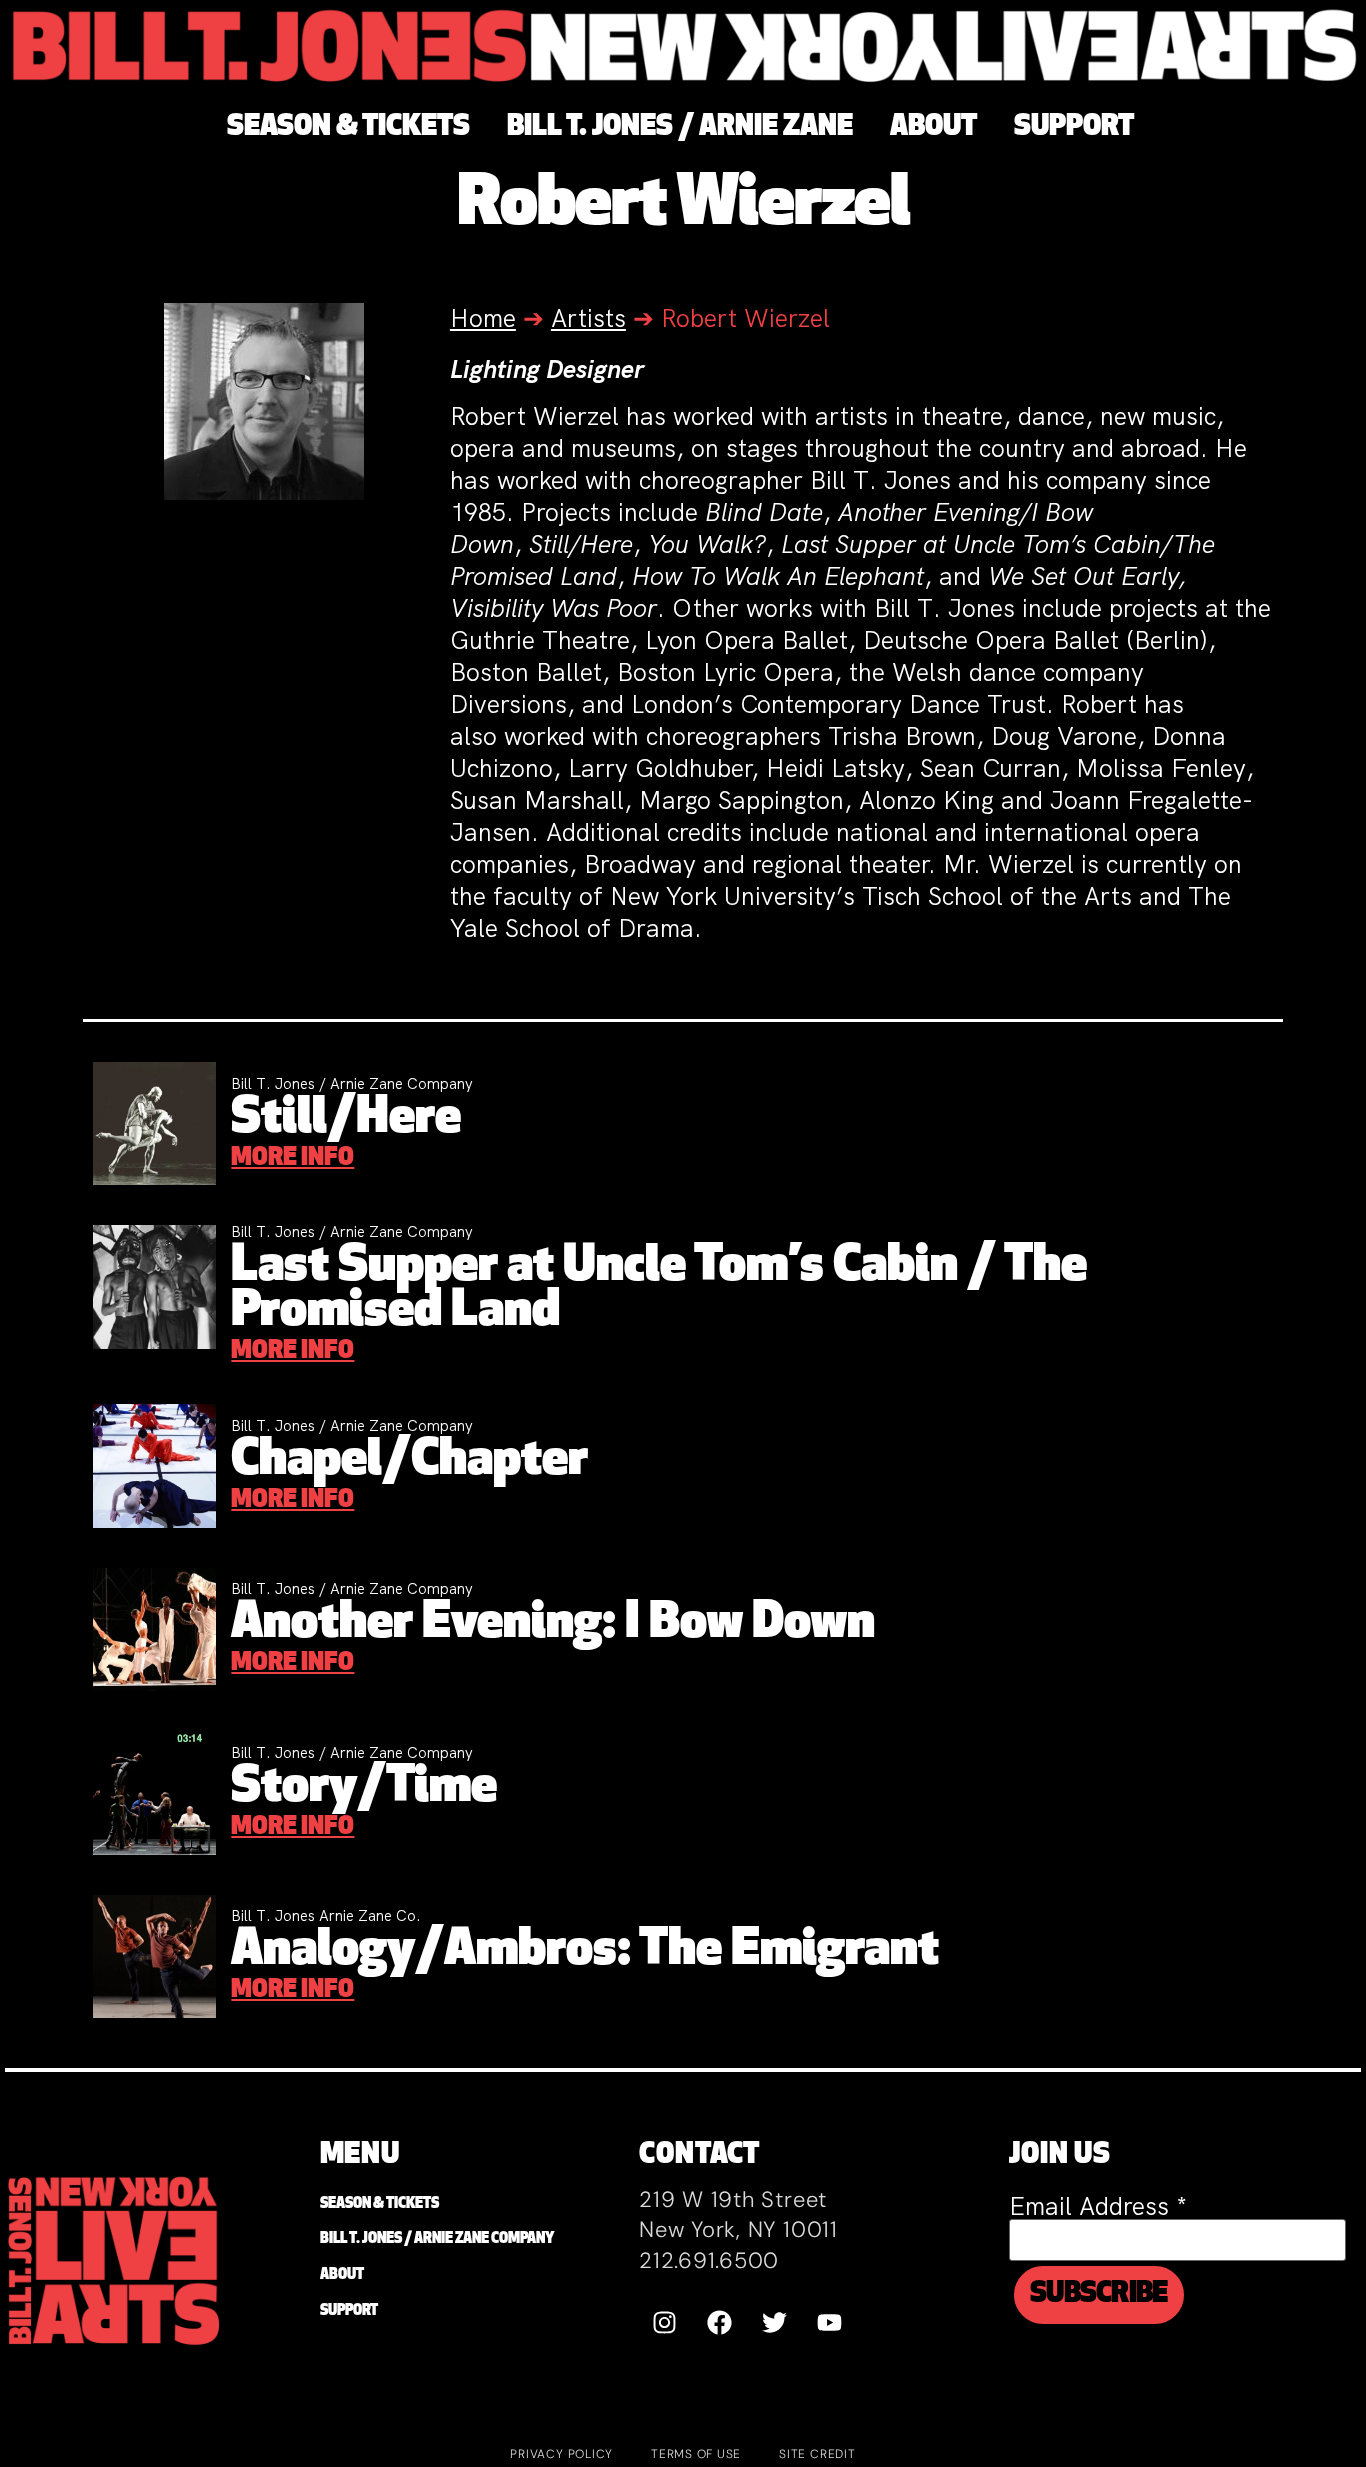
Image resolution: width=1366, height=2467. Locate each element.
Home (483, 318)
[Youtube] (829, 2322)
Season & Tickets (379, 2204)
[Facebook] (719, 2322)
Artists (588, 318)
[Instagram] (664, 2322)
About (342, 2275)
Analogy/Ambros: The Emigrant (585, 1951)
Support (349, 2311)
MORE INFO (292, 1159)
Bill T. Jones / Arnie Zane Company (437, 2239)
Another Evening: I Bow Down (553, 1624)
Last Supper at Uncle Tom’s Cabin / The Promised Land (659, 1290)
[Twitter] (774, 2322)
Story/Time (364, 1788)
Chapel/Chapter (409, 1461)
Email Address (1098, 2206)
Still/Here (346, 1119)
